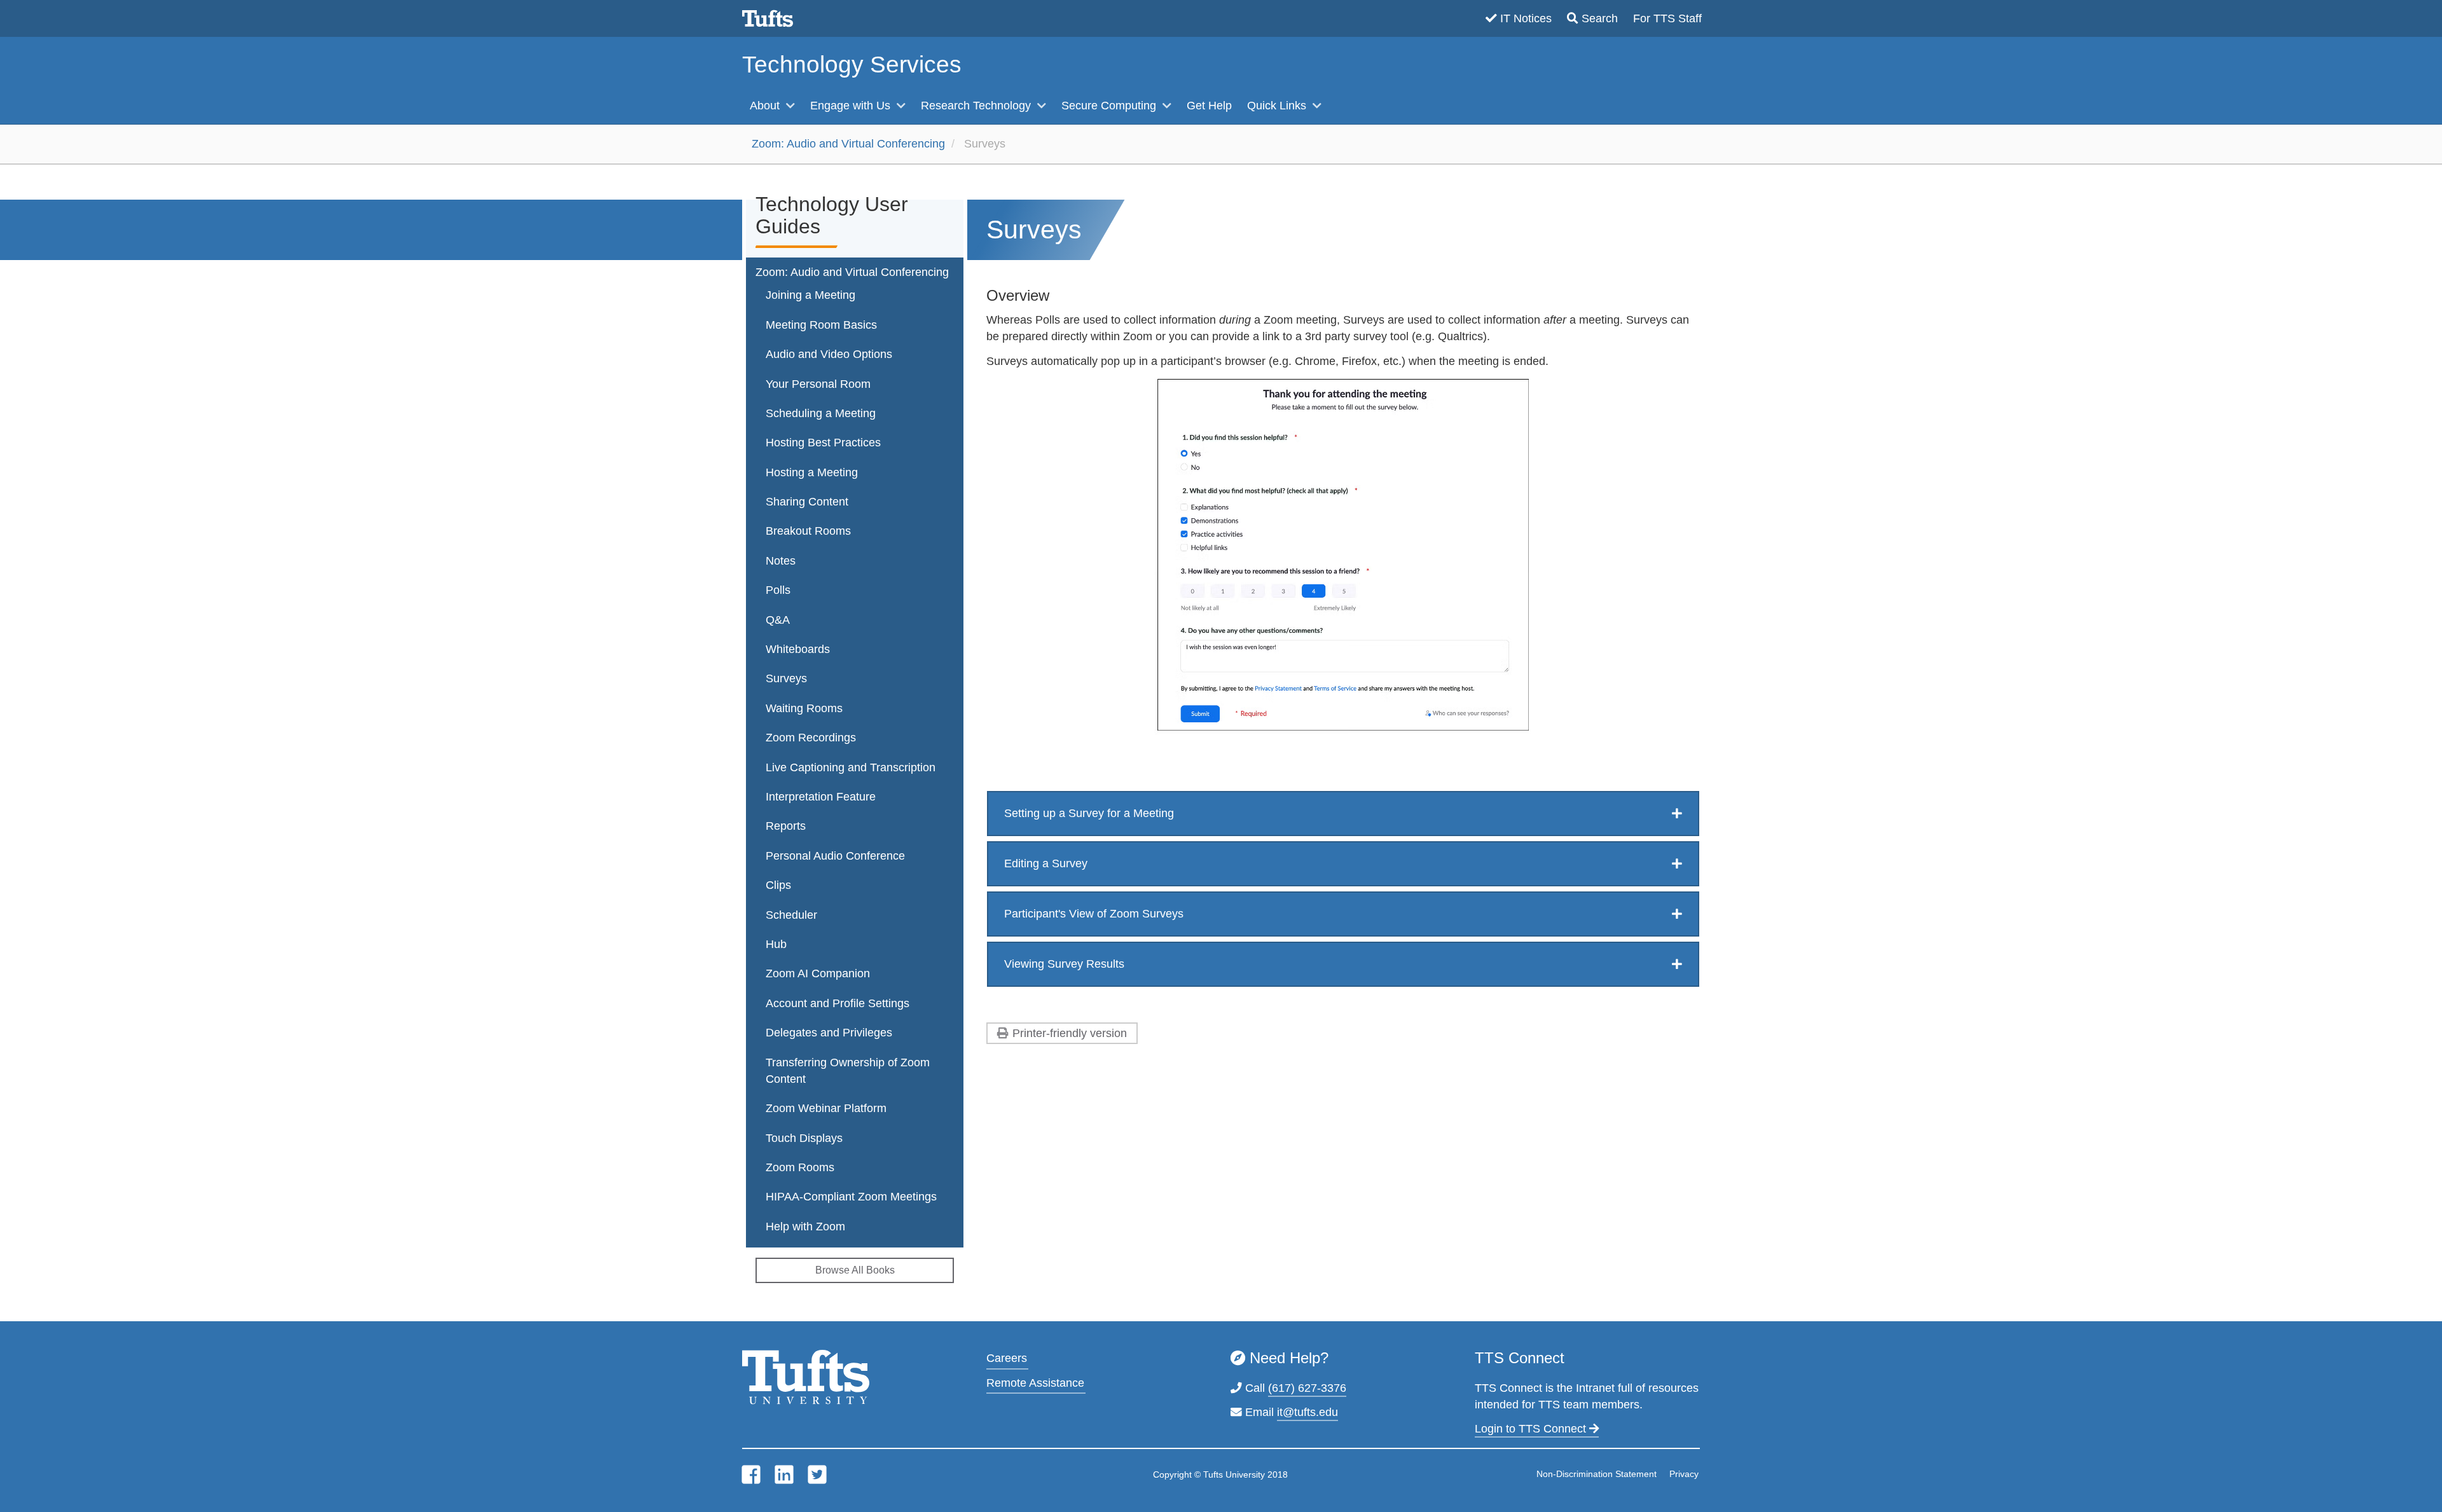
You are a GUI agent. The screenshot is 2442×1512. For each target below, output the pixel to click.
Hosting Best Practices (823, 443)
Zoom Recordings (811, 738)
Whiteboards (798, 649)
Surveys (786, 678)
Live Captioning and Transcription (851, 767)
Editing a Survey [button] (1046, 863)
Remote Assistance (1035, 1383)
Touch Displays (804, 1138)
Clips (778, 885)
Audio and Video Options (829, 354)
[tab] (1343, 814)
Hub (776, 944)
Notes (781, 561)
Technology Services (852, 65)
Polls (778, 590)
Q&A (778, 620)
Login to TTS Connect (1532, 1429)
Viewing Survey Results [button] (1064, 964)
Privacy (1684, 1474)
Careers (1007, 1358)
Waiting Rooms (804, 708)
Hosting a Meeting (812, 472)
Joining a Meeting (811, 295)
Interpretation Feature (821, 797)
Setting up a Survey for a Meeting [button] (1089, 813)
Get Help (1209, 106)
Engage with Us (852, 106)
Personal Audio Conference (835, 856)
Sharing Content (807, 502)
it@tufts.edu (1307, 1412)
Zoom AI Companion (818, 973)
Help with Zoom (805, 1227)
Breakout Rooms (808, 531)
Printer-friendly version (1070, 1033)
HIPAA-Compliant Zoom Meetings (851, 1197)
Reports (786, 826)
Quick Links (1278, 106)
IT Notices (1526, 18)
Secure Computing (1110, 106)
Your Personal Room (818, 384)
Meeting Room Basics (821, 325)
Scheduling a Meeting (821, 413)
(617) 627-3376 (1307, 1388)
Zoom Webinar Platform (826, 1108)
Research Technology (977, 106)
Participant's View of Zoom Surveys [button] (1094, 914)
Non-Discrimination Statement (1597, 1474)
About (766, 106)
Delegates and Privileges (829, 1033)
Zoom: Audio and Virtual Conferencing (848, 144)
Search (1600, 18)
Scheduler (791, 915)
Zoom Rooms (800, 1167)
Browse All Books (855, 1270)
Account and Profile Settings (838, 1003)
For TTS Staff (1667, 18)
